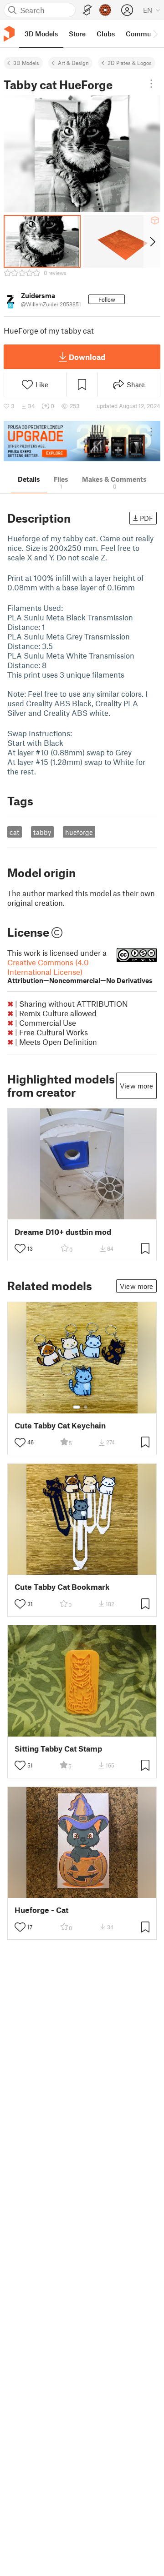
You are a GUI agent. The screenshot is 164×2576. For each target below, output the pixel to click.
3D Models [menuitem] (41, 34)
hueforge (79, 832)
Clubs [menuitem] (106, 34)
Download (87, 357)
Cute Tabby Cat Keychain (60, 1425)
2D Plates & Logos (130, 63)
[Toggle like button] (20, 1248)
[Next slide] (152, 241)
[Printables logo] (9, 34)
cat (14, 832)
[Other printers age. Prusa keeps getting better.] (82, 441)
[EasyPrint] (87, 10)
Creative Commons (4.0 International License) (80, 971)
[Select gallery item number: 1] (77, 1407)
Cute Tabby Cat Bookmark (62, 1587)
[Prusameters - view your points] (105, 10)
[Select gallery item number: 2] (86, 1407)
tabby (42, 832)
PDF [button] (146, 518)
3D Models (26, 63)
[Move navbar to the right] (155, 34)
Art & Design (73, 63)
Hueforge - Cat (41, 1910)
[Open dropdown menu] (151, 84)
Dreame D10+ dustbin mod (63, 1232)
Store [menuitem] (77, 34)
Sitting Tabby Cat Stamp (58, 1749)
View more (136, 1086)
